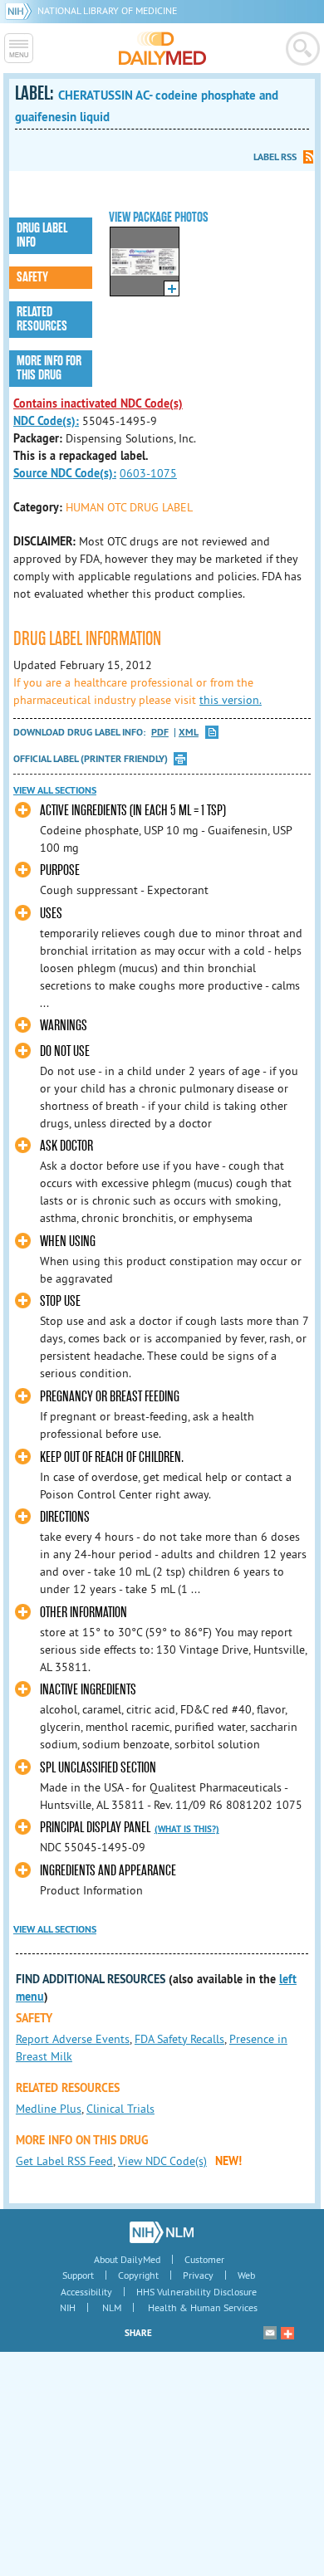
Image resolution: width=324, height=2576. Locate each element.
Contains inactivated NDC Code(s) (98, 403)
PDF (160, 733)
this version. (231, 700)
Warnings (64, 1026)
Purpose (60, 870)
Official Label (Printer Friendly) (91, 759)
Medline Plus (49, 2109)
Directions (65, 1517)
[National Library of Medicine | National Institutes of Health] (162, 2232)
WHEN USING (68, 1242)
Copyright (138, 2275)
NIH (68, 2307)
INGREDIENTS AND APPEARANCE (108, 1871)
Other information (83, 1613)
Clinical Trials (120, 2109)
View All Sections (55, 790)
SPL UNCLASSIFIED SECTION (98, 1768)
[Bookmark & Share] (287, 2333)
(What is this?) (187, 1829)
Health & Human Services (203, 2307)
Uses (51, 914)
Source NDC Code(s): (65, 473)
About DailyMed (127, 2259)
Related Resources (42, 319)
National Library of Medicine (107, 10)
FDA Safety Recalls (179, 2039)
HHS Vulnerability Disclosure (196, 2292)
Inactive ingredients (88, 1690)
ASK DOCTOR (66, 1146)
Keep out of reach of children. (112, 1457)
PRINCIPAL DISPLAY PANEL (95, 1828)
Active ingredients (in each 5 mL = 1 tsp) (133, 811)
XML (189, 733)
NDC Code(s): (46, 421)
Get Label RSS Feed (64, 2161)
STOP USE (60, 1301)
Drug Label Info (42, 235)
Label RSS (275, 157)
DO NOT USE (65, 1051)
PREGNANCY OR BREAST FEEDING (110, 1397)
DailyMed (162, 48)
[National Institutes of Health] (21, 10)
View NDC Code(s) (162, 2161)
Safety (32, 277)
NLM (112, 2307)
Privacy (198, 2275)
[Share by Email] (270, 2333)
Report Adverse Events (73, 2039)
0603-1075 (148, 473)
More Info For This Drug (49, 368)
